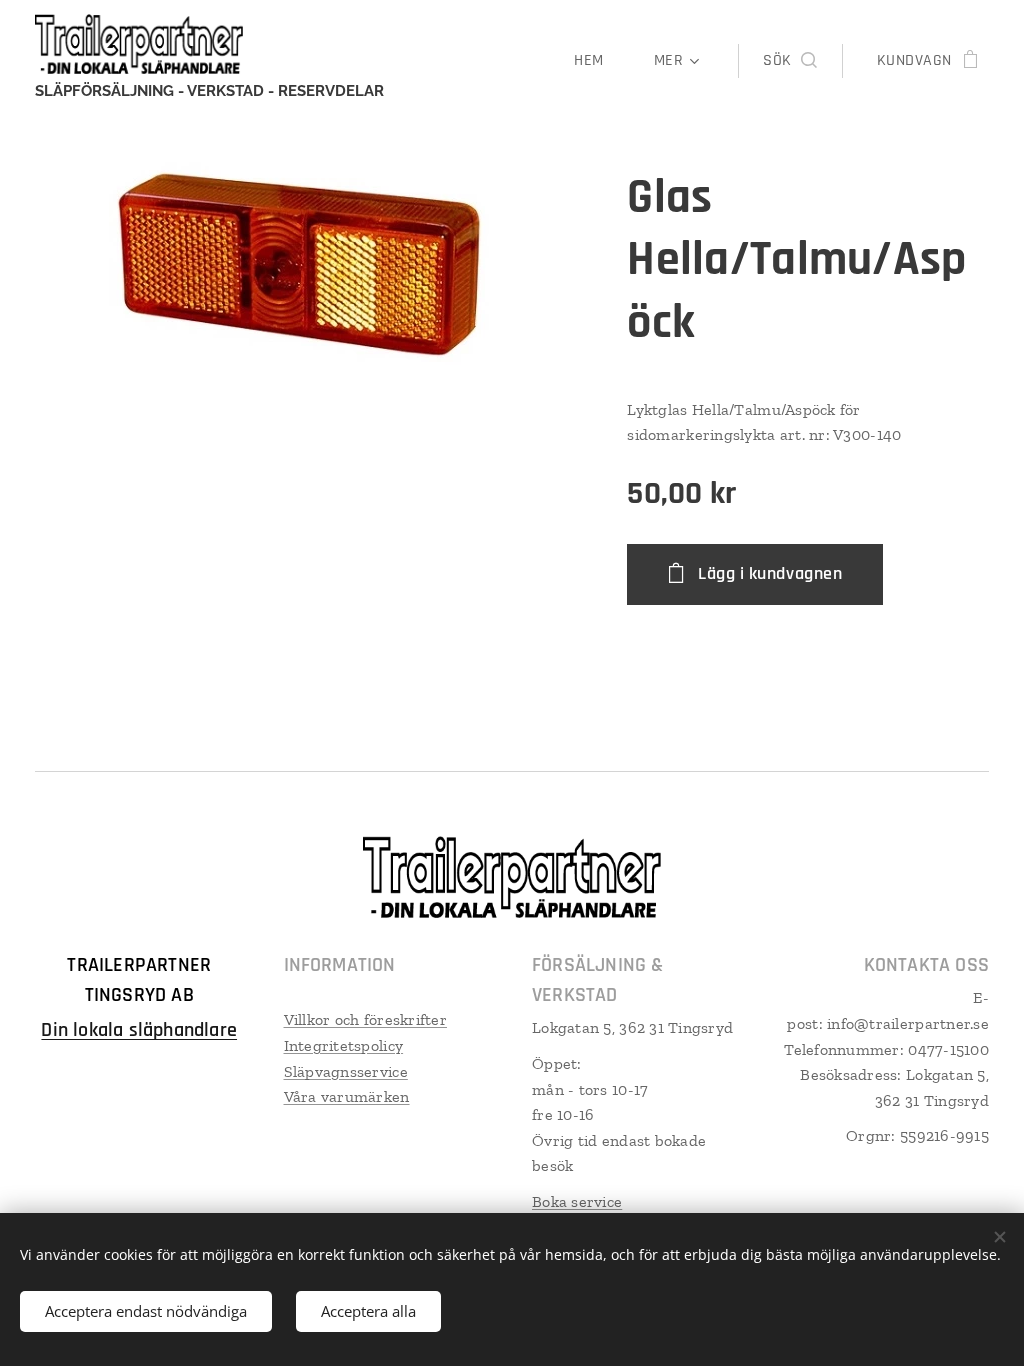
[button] (789, 61)
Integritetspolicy (344, 1045)
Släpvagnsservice (346, 1071)
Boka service (577, 1201)
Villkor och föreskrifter (365, 1019)
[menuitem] (598, 61)
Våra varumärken (347, 1096)
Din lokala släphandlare (139, 1030)
